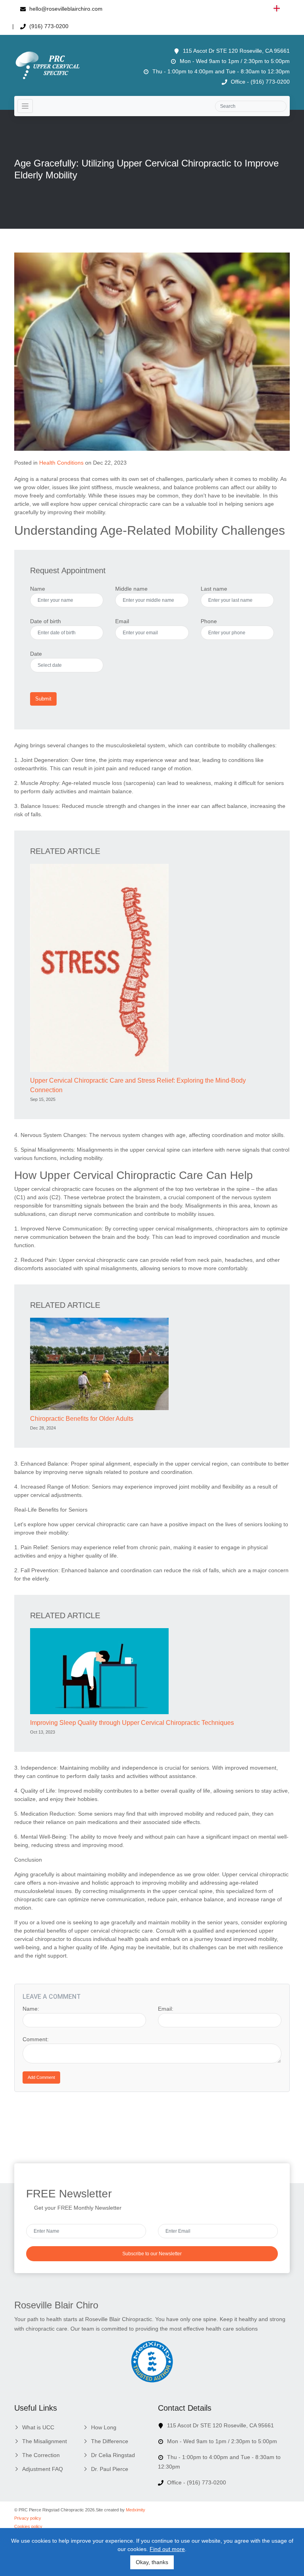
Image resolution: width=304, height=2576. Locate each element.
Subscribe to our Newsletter (152, 2254)
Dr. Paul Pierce (110, 2469)
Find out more (167, 2549)
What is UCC (38, 2427)
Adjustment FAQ (43, 2469)
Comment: (36, 2039)
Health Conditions (61, 463)
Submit (43, 699)
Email (122, 621)
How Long (104, 2427)
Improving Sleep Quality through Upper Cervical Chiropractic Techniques (132, 1723)
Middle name (131, 589)
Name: (31, 2009)
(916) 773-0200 (48, 26)
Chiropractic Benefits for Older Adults (82, 1419)
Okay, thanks (152, 2562)
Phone (209, 621)
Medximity (136, 2510)
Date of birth (46, 621)
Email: (166, 2009)
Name (38, 589)
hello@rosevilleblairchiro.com (65, 9)
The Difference (110, 2441)
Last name (214, 589)
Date (36, 654)
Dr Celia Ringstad (113, 2455)
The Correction (41, 2455)
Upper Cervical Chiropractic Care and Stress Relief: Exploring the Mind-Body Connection (138, 1085)
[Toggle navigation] (25, 106)
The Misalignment (45, 2441)
